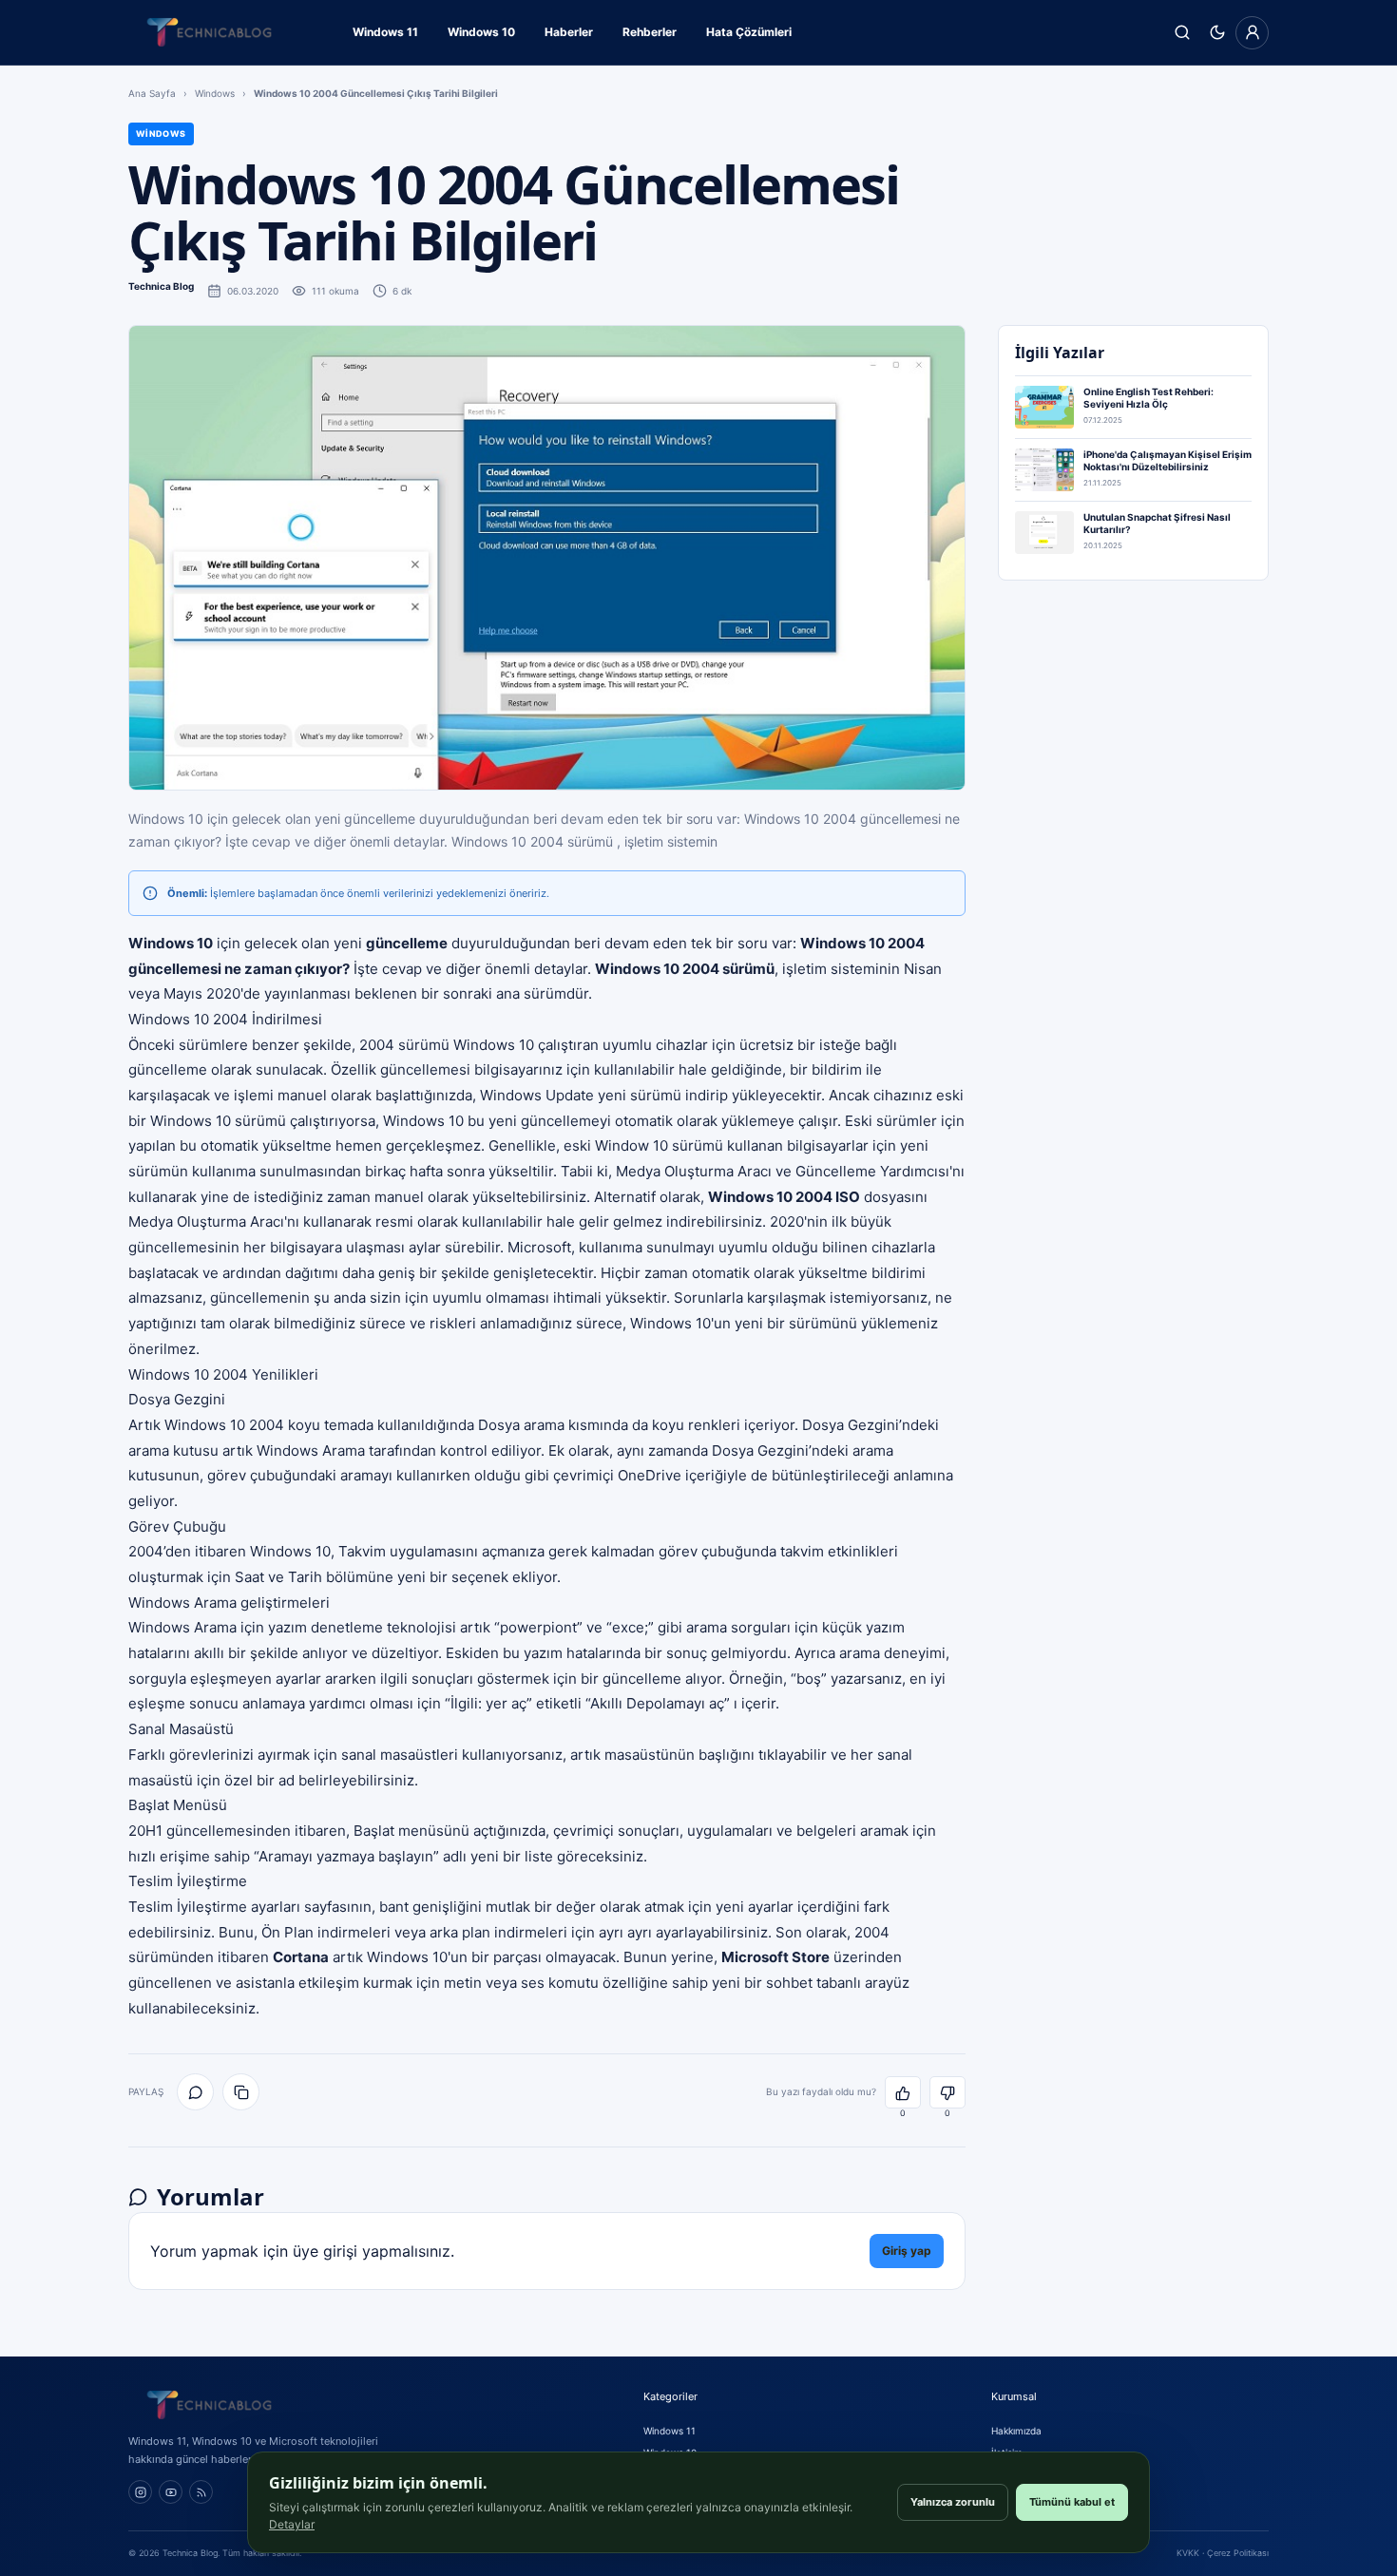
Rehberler (650, 32)
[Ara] (1182, 33)
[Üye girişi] (1252, 33)
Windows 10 (481, 32)
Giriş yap (907, 2251)
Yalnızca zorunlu (953, 2502)
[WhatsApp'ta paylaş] (195, 2092)
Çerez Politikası (1238, 2553)
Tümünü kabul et (1072, 2502)
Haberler (569, 32)
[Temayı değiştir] (1217, 33)
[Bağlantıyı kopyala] (241, 2092)
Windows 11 (385, 32)
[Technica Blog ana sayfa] (209, 32)
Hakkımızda (1016, 2431)
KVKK (1188, 2553)
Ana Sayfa (152, 93)
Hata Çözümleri (749, 32)
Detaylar (292, 2524)
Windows (215, 93)
